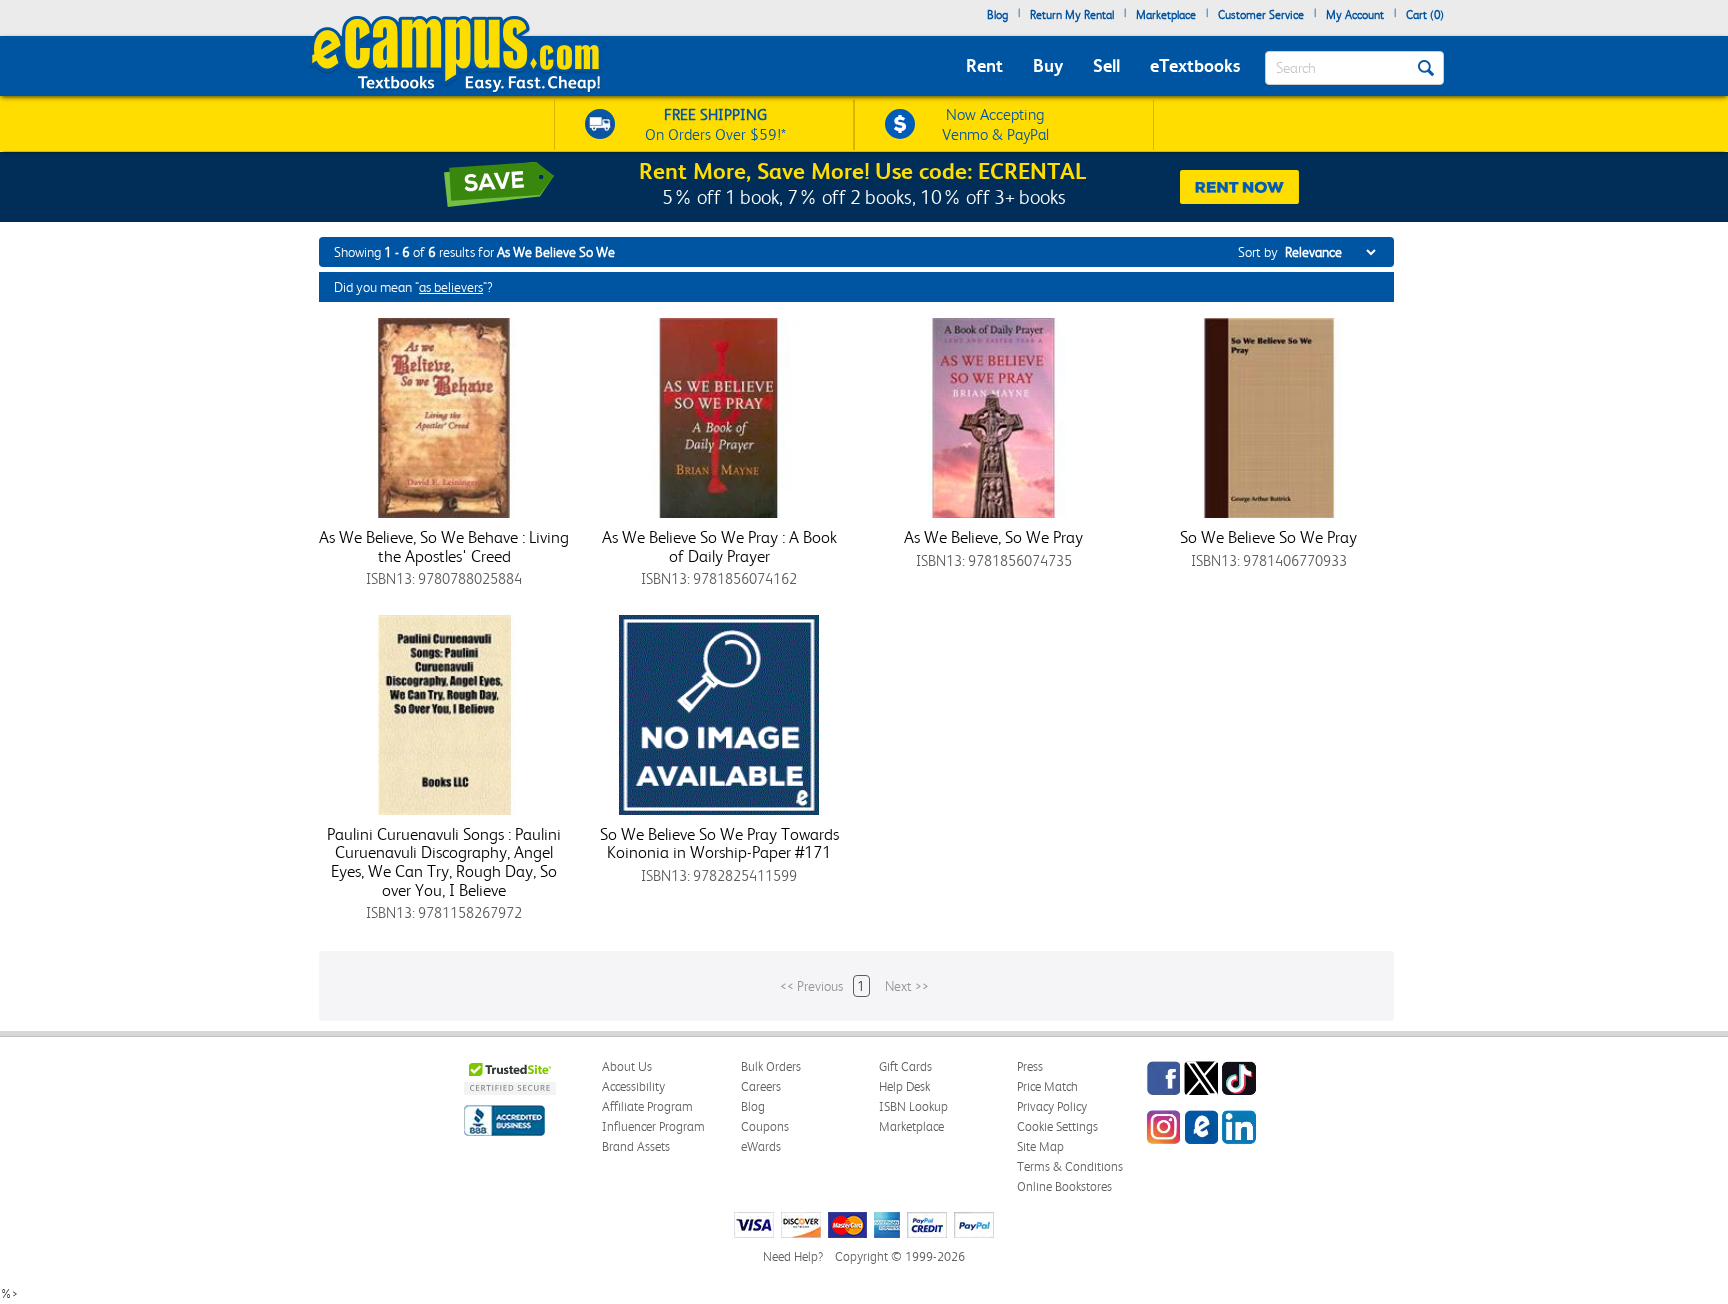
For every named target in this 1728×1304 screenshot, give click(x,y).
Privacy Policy (1052, 1106)
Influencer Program (653, 1126)
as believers (451, 287)
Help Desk (904, 1086)
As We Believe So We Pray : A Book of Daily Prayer (719, 546)
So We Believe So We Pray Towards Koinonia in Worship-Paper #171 (719, 843)
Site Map (1040, 1146)
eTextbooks (1195, 65)
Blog (997, 15)
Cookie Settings (1057, 1126)
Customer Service (1261, 15)
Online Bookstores (1064, 1186)
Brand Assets (636, 1146)
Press (1030, 1066)
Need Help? (793, 1256)
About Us (627, 1066)
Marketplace (1166, 15)
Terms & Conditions (1070, 1166)
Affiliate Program (647, 1106)
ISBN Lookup (913, 1106)
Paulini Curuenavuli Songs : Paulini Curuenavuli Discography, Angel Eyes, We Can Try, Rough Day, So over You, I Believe (444, 862)
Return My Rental (1072, 15)
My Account (1355, 15)
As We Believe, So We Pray (993, 537)
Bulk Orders (771, 1066)
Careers (761, 1086)
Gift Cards (905, 1066)
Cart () (1425, 15)
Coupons (765, 1126)
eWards (761, 1146)
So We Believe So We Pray (1268, 537)
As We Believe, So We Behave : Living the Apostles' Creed (444, 546)
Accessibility (633, 1086)
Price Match (1047, 1086)
